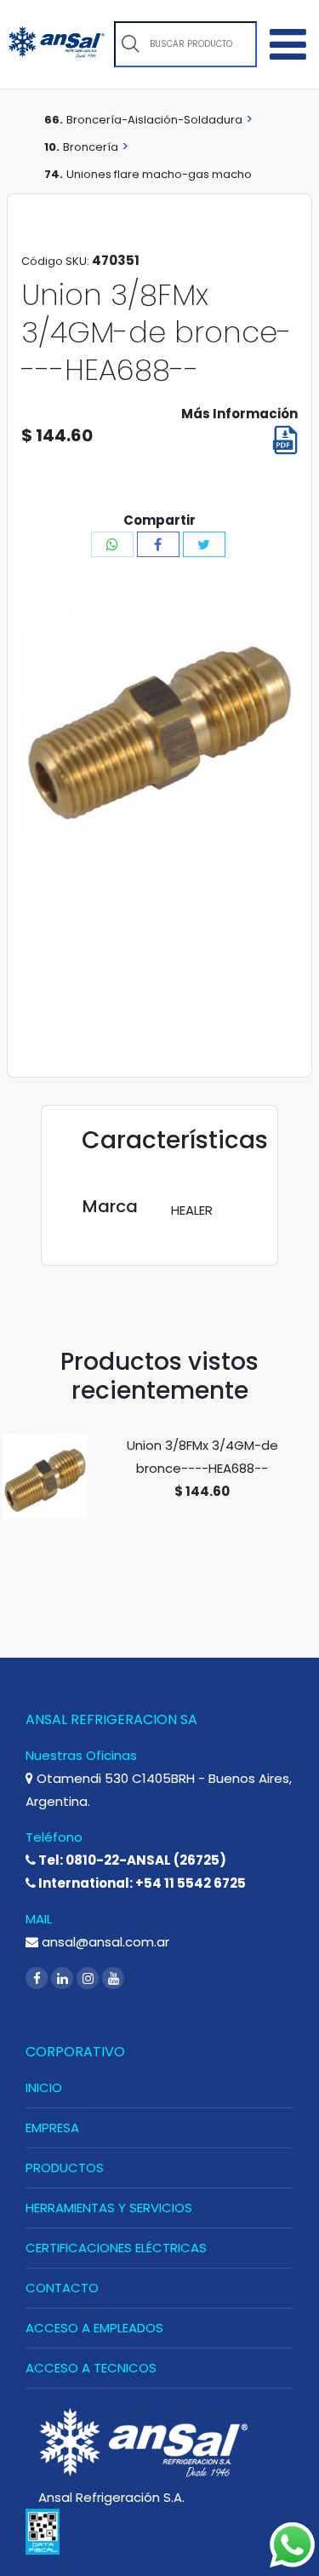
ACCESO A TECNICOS (91, 2368)
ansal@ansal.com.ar (104, 1942)
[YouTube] (113, 1978)
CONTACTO (62, 2288)
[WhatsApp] (112, 544)
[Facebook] (158, 544)
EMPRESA (52, 2127)
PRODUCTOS (65, 2168)
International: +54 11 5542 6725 (141, 1883)
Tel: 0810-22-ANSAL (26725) (131, 1860)
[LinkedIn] (64, 1978)
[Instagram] (89, 1978)
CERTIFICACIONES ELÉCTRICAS (116, 2248)
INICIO (44, 2087)
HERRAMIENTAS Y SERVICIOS (109, 2208)
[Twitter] (204, 544)
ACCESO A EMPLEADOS (94, 2328)
